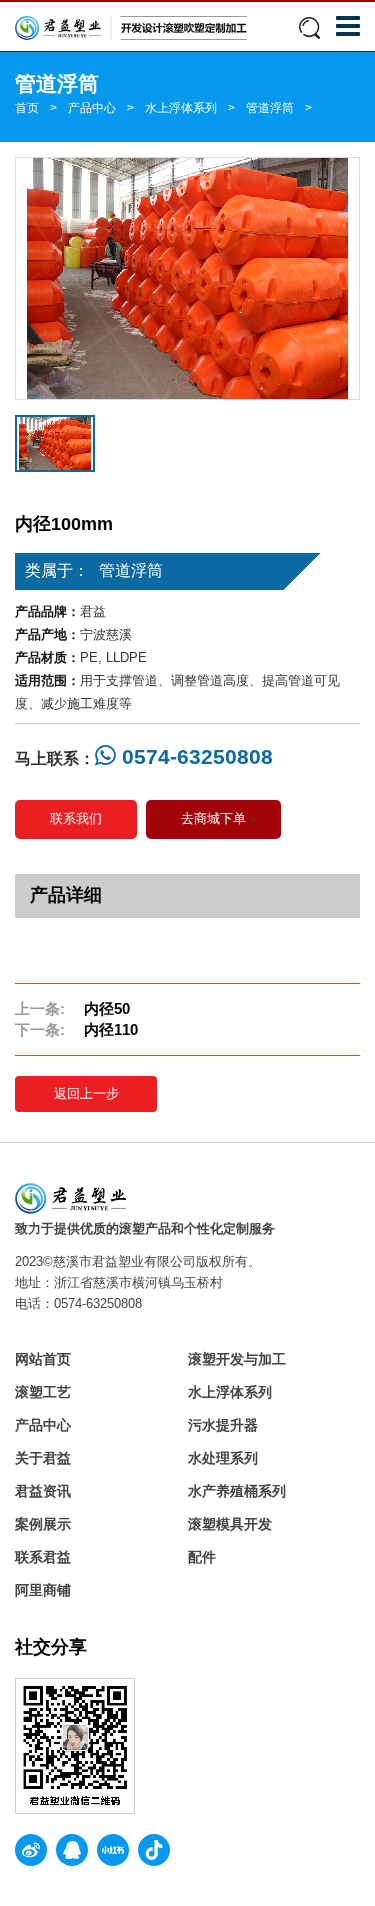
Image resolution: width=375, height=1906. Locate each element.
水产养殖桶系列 (237, 1491)
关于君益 (43, 1458)
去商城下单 (213, 818)
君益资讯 (43, 1491)
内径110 (111, 1029)
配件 (202, 1557)
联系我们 (76, 818)
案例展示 (43, 1524)
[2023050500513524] (187, 278)
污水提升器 (223, 1425)
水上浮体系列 (181, 108)
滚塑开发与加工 (237, 1359)
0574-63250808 (194, 756)
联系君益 (43, 1557)
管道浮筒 (270, 108)
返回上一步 (86, 1093)
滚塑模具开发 (230, 1524)
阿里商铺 (43, 1590)
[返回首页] (131, 27)
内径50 (107, 1008)
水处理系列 (223, 1458)
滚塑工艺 (43, 1392)
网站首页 (43, 1359)
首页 (27, 108)
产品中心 (92, 108)
